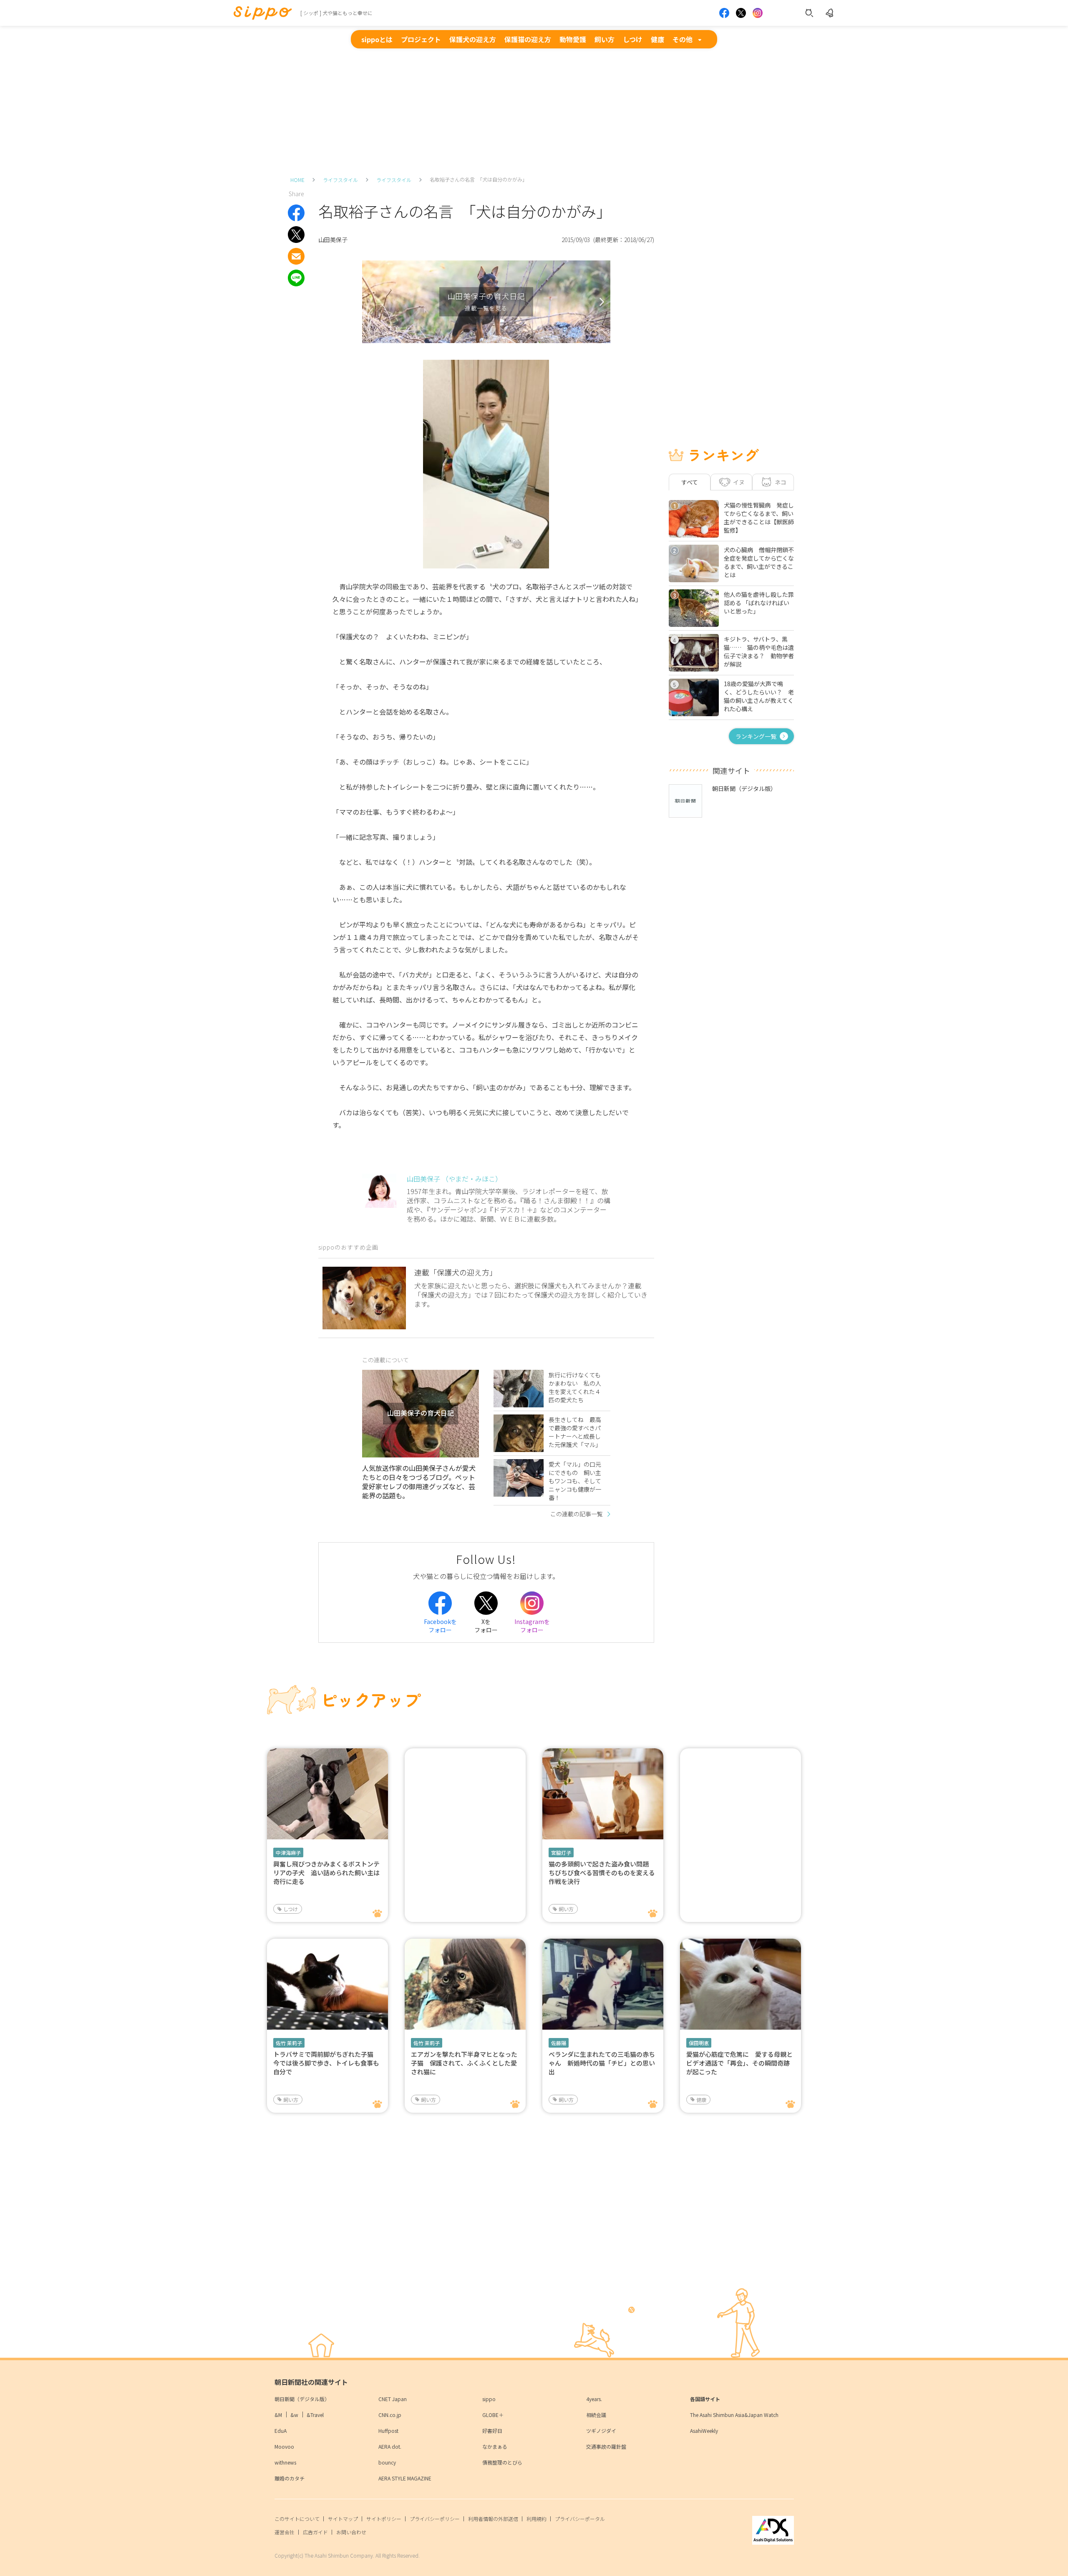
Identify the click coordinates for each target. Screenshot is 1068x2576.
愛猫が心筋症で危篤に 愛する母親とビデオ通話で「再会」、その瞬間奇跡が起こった (739, 2063)
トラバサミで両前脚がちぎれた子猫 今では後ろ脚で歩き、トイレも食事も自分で (326, 2063)
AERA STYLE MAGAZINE (405, 2478)
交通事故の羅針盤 (606, 2446)
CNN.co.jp (390, 2415)
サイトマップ (343, 2519)
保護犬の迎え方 (473, 39)
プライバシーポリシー (435, 2519)
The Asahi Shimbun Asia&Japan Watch (734, 2415)
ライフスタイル (340, 180)
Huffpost (388, 2431)
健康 (657, 39)
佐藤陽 (559, 2043)
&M (278, 2415)
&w (294, 2415)
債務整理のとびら (502, 2462)
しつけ (633, 39)
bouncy (387, 2462)
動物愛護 (573, 39)
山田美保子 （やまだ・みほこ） (454, 1179)
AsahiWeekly (704, 2431)
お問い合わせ (351, 2532)
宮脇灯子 (561, 1852)
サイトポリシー (384, 2519)
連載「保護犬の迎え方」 (456, 1272)
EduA (281, 2431)
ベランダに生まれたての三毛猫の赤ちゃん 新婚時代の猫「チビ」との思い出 (602, 2063)
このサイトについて (297, 2519)
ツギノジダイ (601, 2431)
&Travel (315, 2415)
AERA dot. (390, 2446)
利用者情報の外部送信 (493, 2519)
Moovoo (284, 2446)
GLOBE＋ (493, 2415)
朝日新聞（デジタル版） (302, 2399)
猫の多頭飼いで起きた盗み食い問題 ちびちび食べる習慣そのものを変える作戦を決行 (602, 1873)
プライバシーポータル (580, 2519)
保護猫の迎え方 (528, 39)
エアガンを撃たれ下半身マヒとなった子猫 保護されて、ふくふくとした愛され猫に (464, 2063)
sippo (489, 2399)
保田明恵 (699, 2043)
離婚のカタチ (290, 2478)
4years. (594, 2399)
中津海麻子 (288, 1852)
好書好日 (492, 2431)
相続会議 (596, 2415)
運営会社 (285, 2532)
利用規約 (537, 2519)
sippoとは (377, 39)
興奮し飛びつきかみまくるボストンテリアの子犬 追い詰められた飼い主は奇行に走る (326, 1873)
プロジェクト (421, 39)
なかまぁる (495, 2446)
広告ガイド (315, 2532)
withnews (285, 2462)
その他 (683, 39)
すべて (690, 482)
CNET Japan (393, 2399)
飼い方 (605, 39)
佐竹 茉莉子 (289, 2043)
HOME (297, 180)
